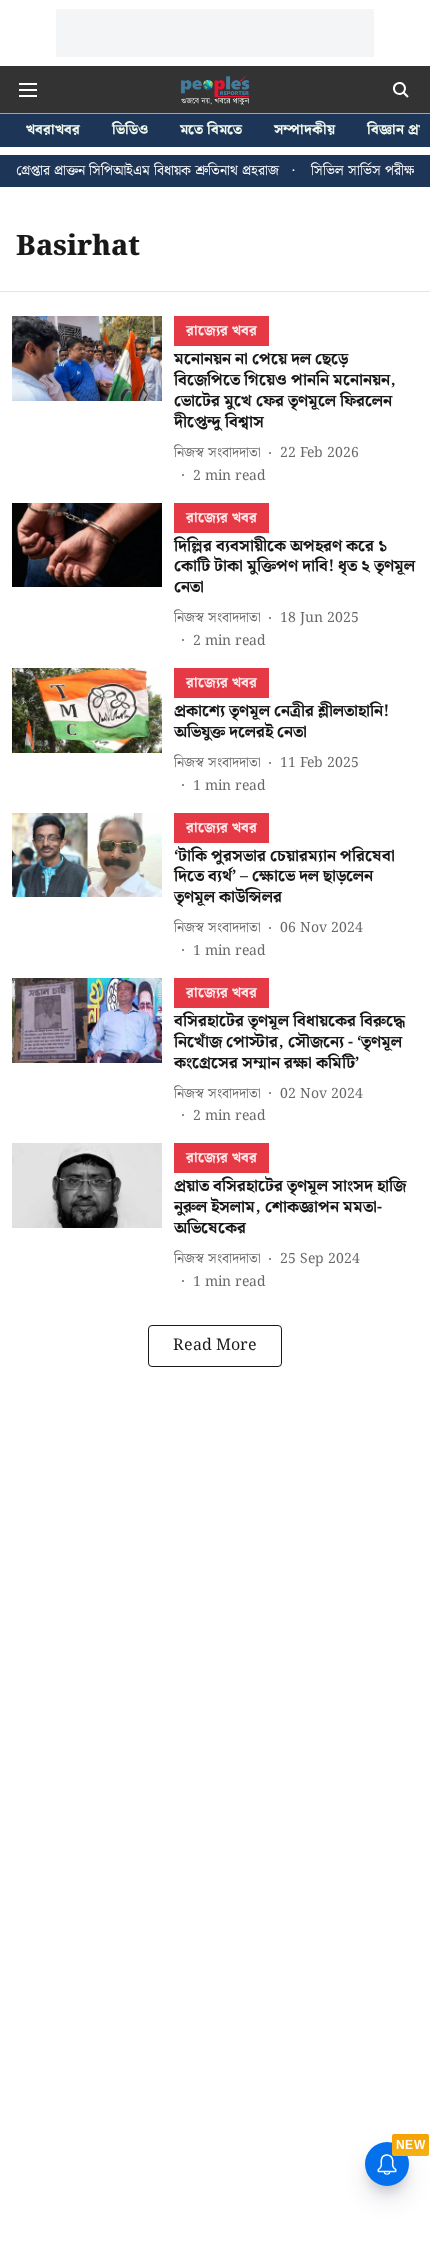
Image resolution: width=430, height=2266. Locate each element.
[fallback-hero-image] (93, 401)
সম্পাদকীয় (304, 130)
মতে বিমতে (211, 130)
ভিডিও (130, 130)
